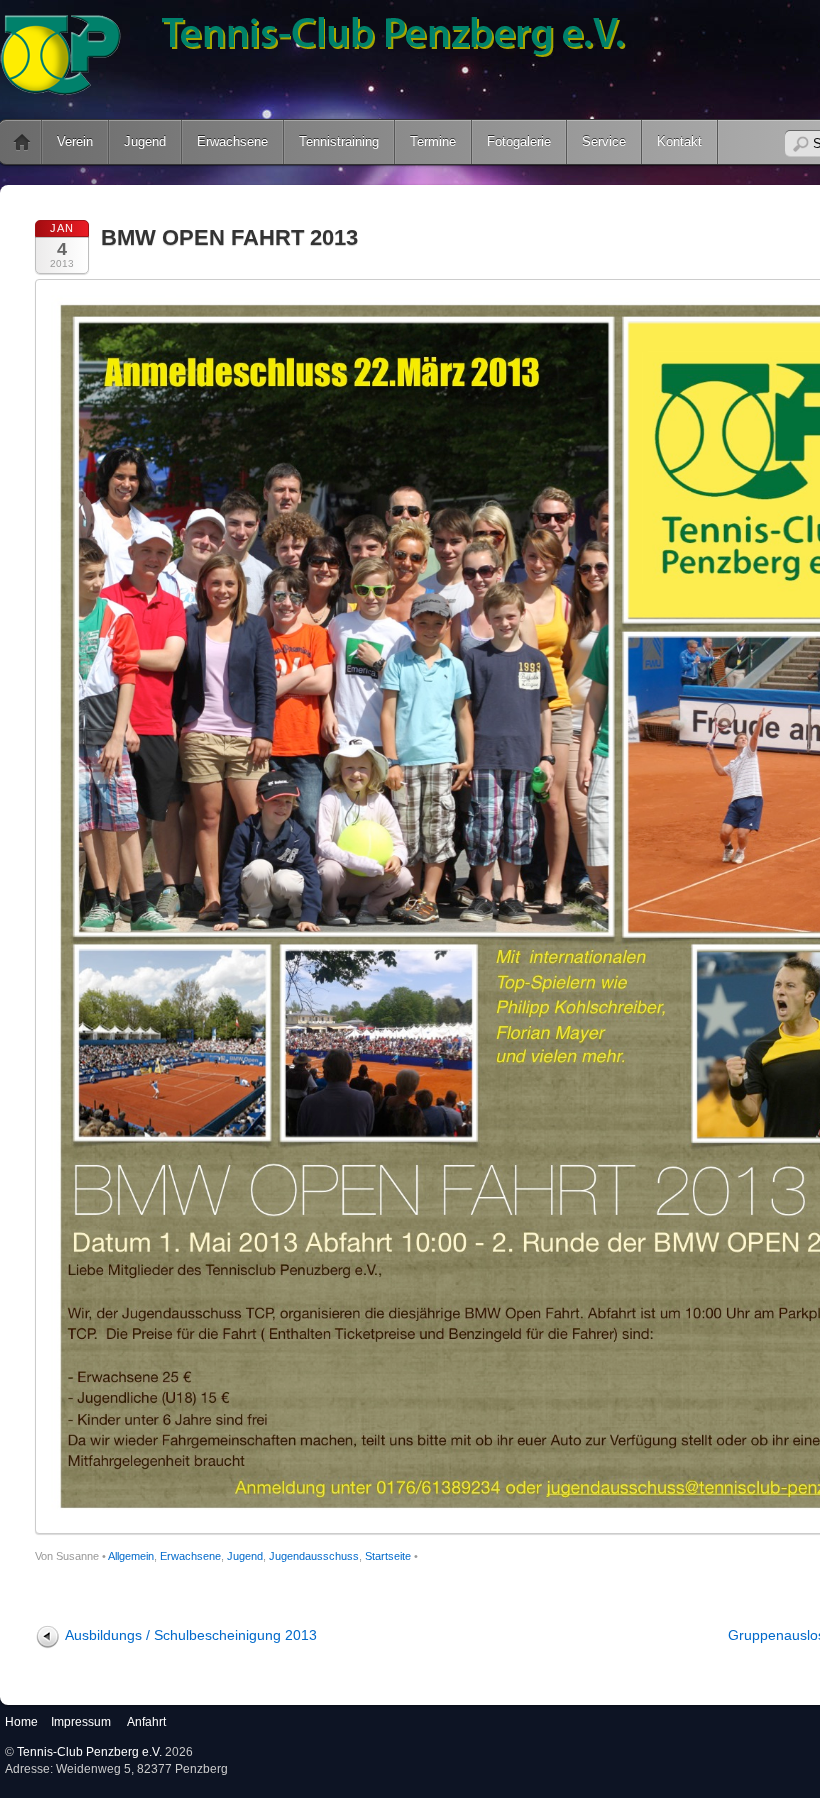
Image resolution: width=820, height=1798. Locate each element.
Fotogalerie (519, 141)
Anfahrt (146, 1721)
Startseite (388, 1556)
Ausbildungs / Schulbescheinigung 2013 (191, 1635)
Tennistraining (339, 141)
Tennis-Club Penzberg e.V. (89, 1751)
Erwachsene (232, 141)
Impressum (81, 1721)
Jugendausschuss (314, 1556)
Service (604, 141)
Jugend (145, 141)
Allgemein (131, 1556)
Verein (75, 141)
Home (21, 1721)
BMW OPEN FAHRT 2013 (229, 237)
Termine (433, 141)
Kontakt (679, 141)
